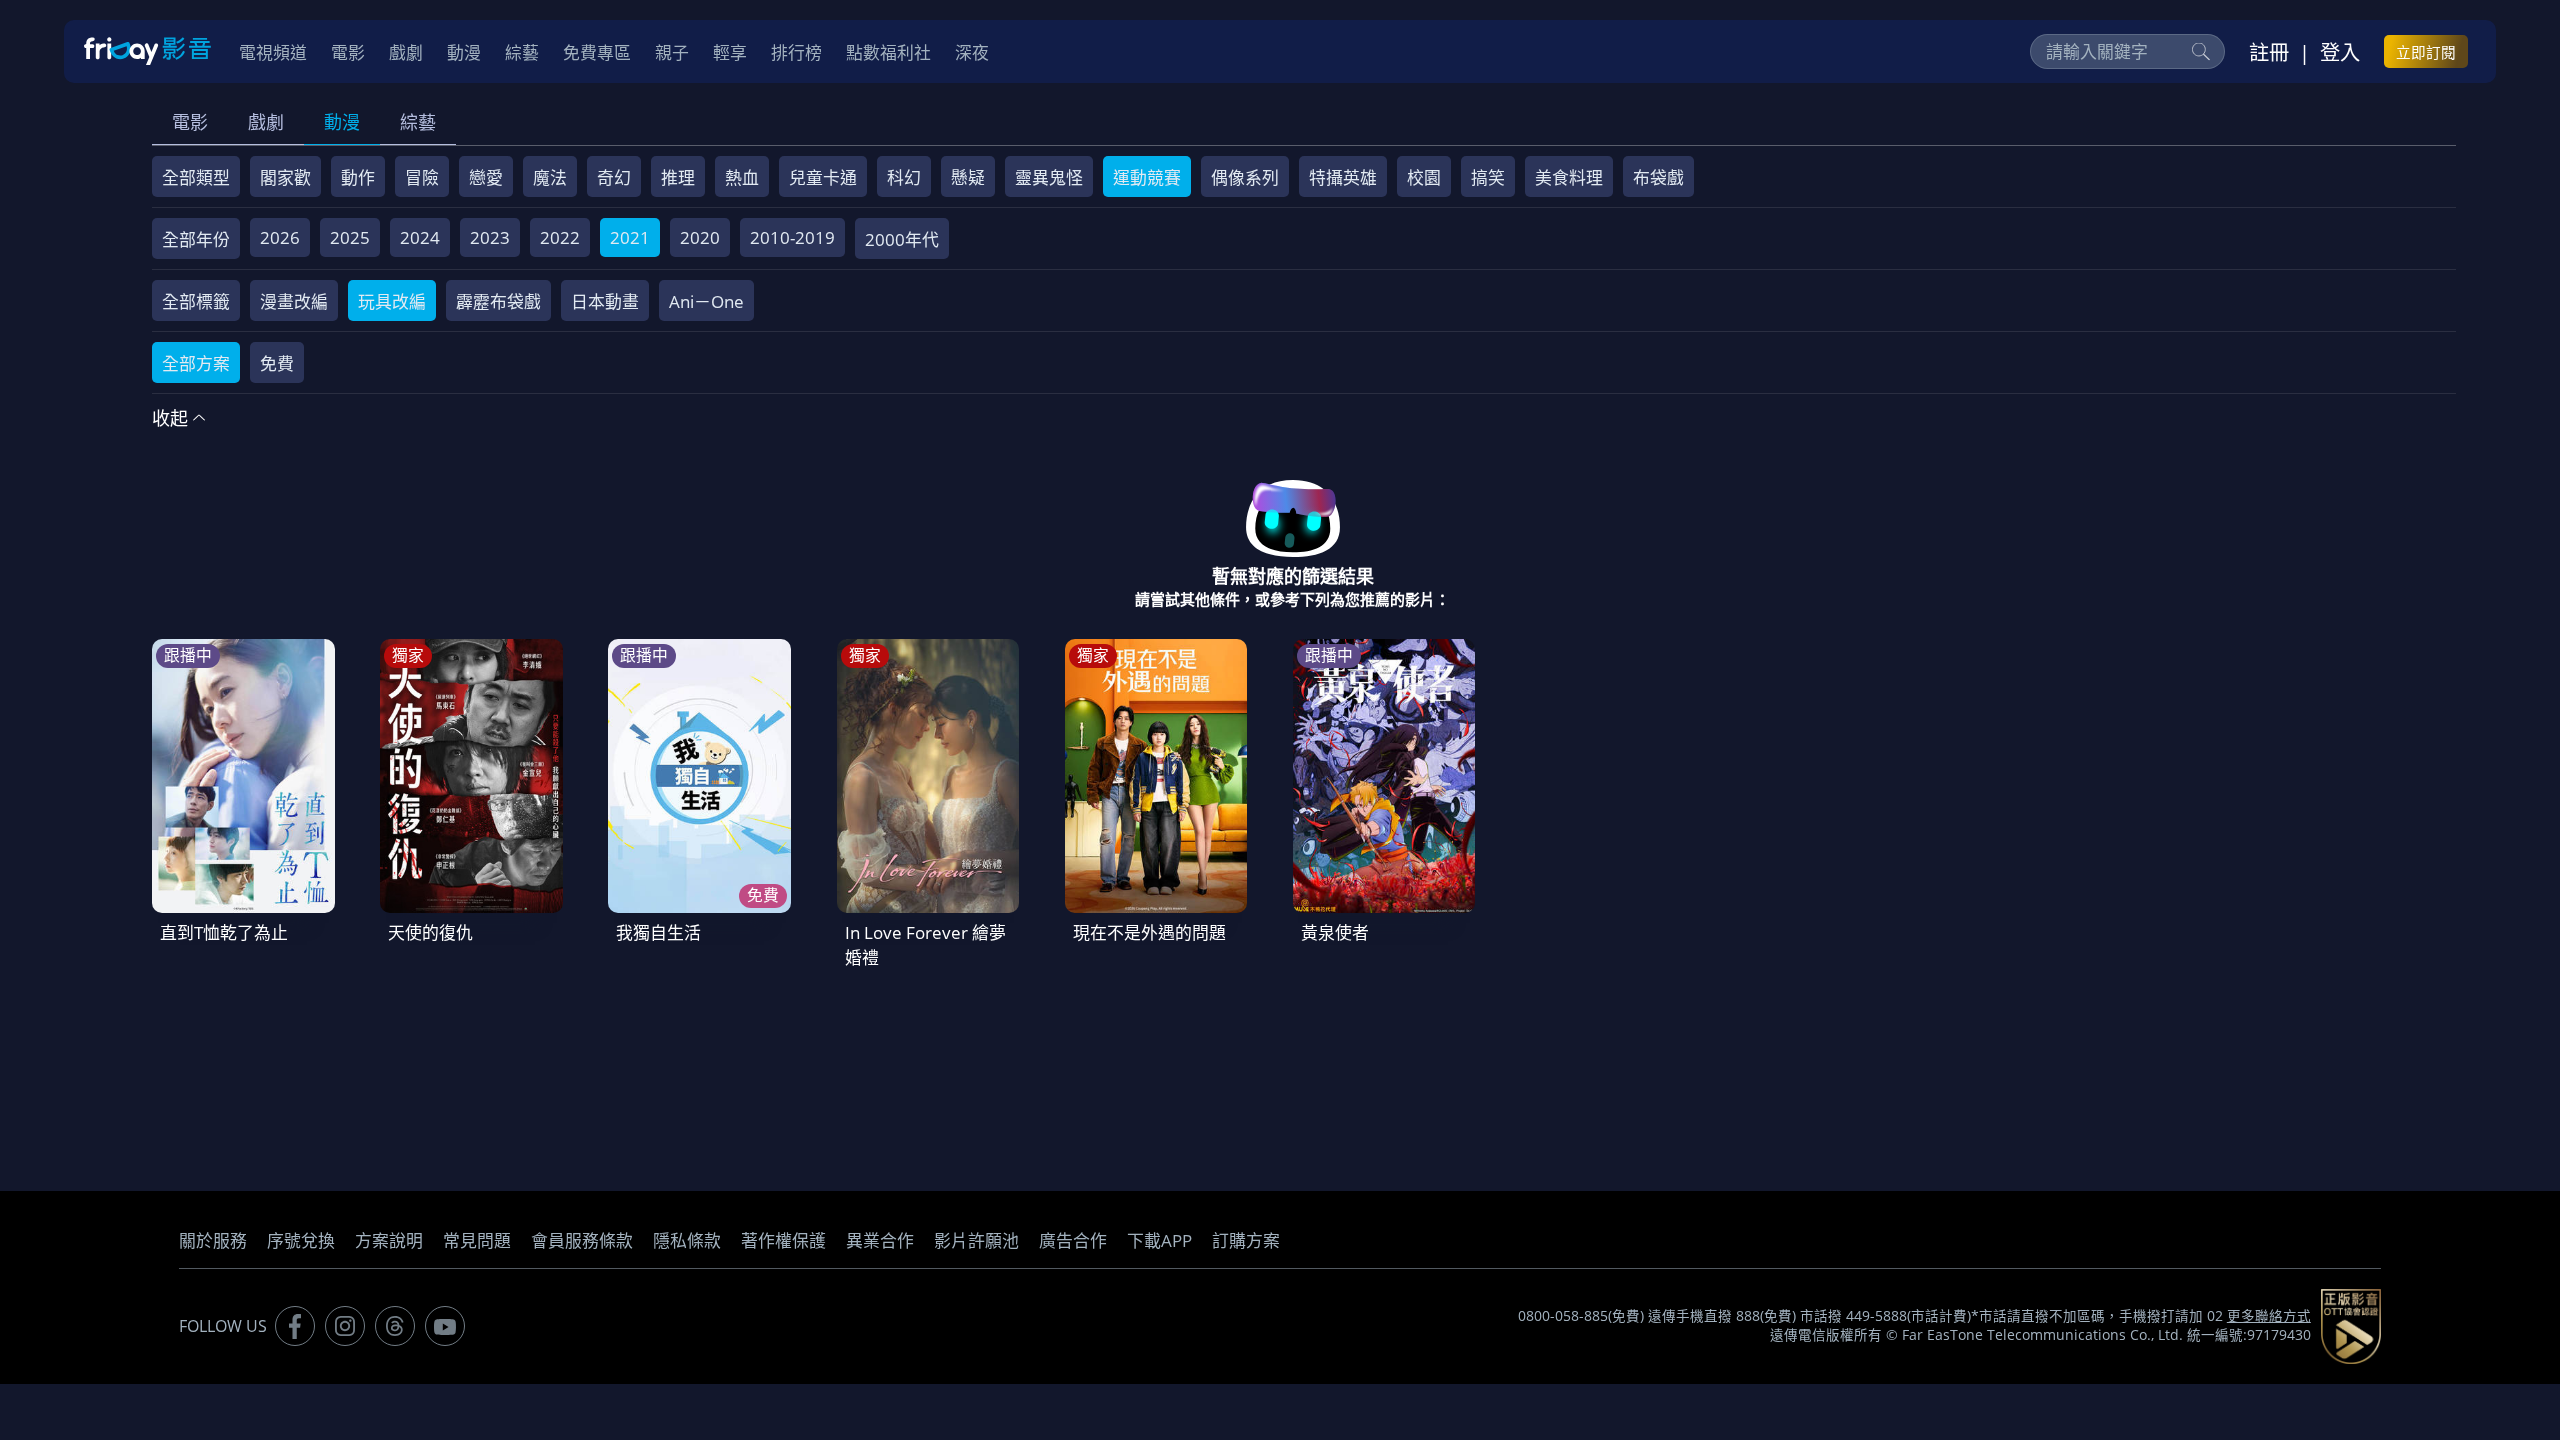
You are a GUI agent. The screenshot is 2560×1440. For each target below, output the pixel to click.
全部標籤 (196, 301)
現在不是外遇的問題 (1149, 932)
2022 (560, 237)
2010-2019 (792, 237)
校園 (1424, 177)
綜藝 (418, 122)
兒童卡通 (823, 177)
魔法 (550, 177)
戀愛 (486, 177)
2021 (630, 237)
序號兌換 (301, 1240)
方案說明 (389, 1240)
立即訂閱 (2426, 52)
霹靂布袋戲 (498, 301)
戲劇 (266, 122)
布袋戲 (1658, 177)
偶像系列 (1245, 177)
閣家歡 (285, 177)
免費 (277, 363)
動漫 (342, 122)
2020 (700, 237)
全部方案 (196, 363)
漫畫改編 (294, 301)
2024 (420, 237)
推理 (678, 177)
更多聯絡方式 (2269, 1316)
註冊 (2269, 52)
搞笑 (1488, 177)
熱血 (742, 177)
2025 (350, 237)
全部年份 (196, 239)
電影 (190, 122)
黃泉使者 (1335, 932)
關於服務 (213, 1240)
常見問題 (477, 1240)
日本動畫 (605, 301)
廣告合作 (1073, 1240)
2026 (280, 237)
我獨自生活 (658, 932)
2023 (490, 237)
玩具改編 (392, 301)
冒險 (422, 177)
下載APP (1159, 1240)
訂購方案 (1246, 1240)
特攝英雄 (1343, 177)
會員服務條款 (582, 1240)
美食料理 (1569, 177)
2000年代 (902, 239)
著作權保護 (783, 1240)
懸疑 (968, 177)
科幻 (904, 177)
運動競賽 (1147, 177)
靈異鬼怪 (1049, 177)
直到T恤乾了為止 (224, 932)
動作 (358, 177)
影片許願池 (976, 1240)
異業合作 (880, 1240)
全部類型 (196, 177)
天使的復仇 (430, 932)
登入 (2340, 52)
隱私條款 (687, 1240)
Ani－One (706, 301)
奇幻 (614, 177)
